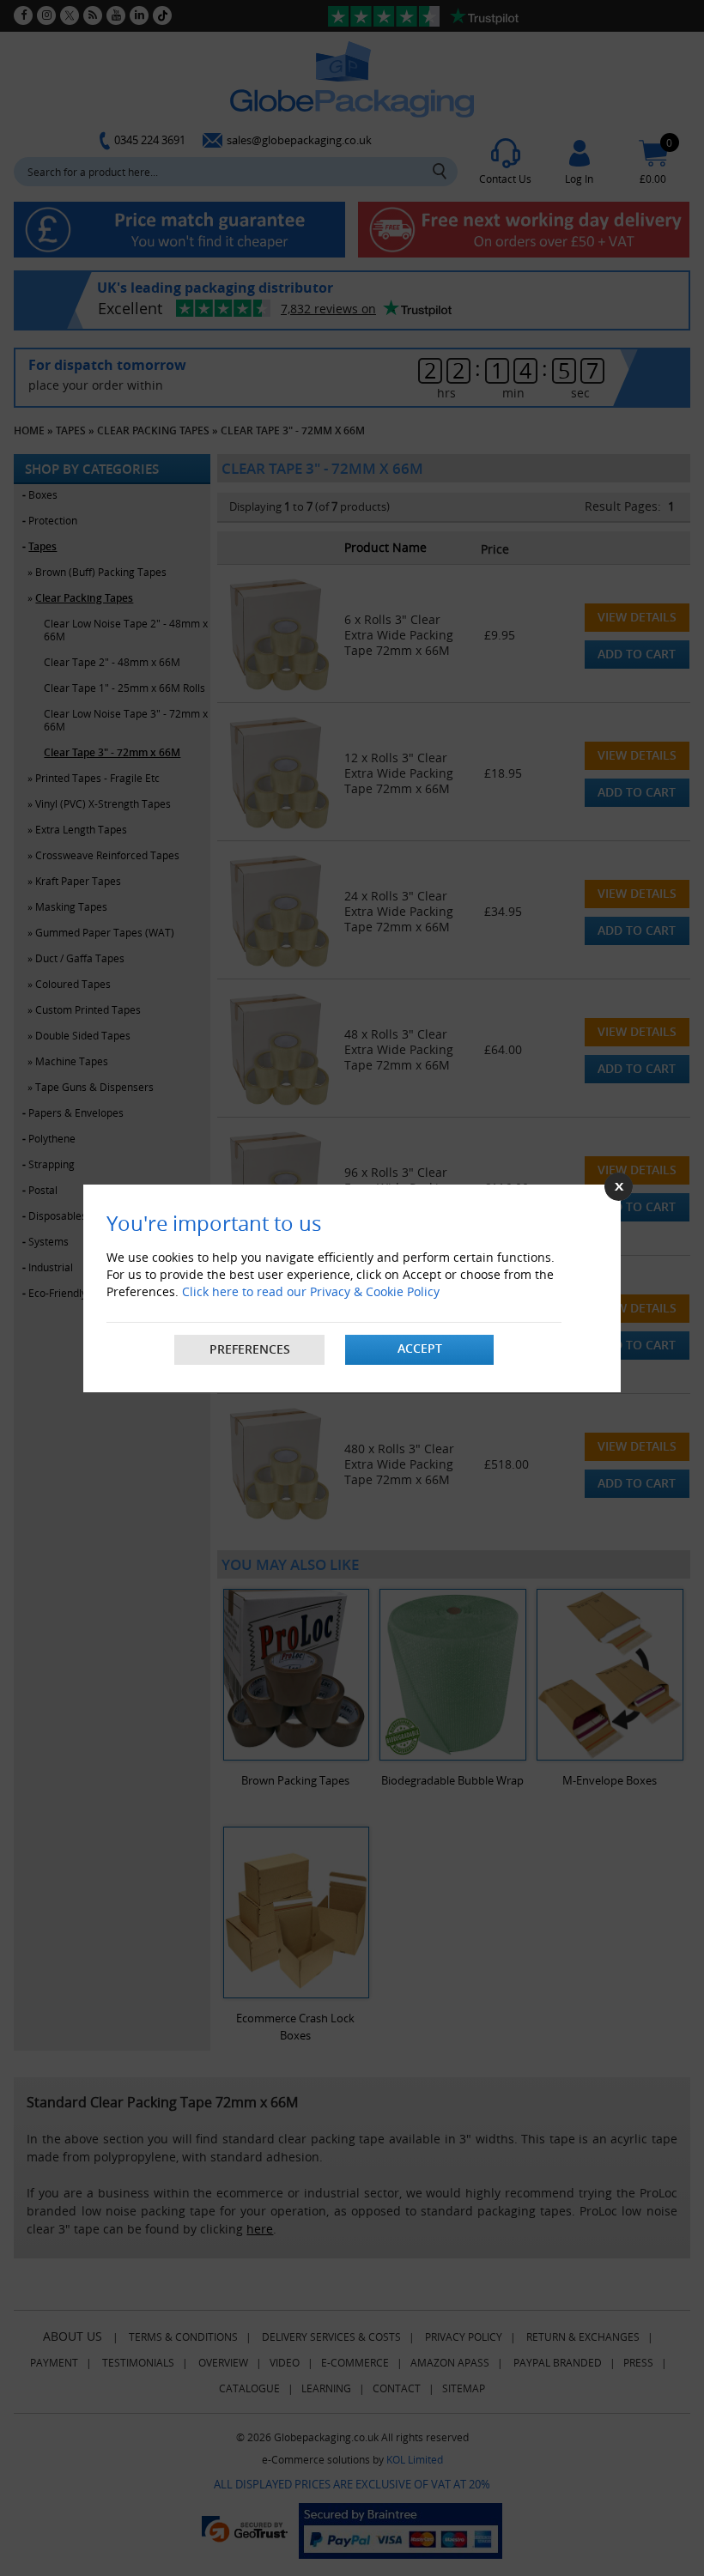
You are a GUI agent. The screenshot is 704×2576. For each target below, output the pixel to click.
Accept (420, 1348)
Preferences (250, 1349)
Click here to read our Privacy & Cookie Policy (311, 1291)
